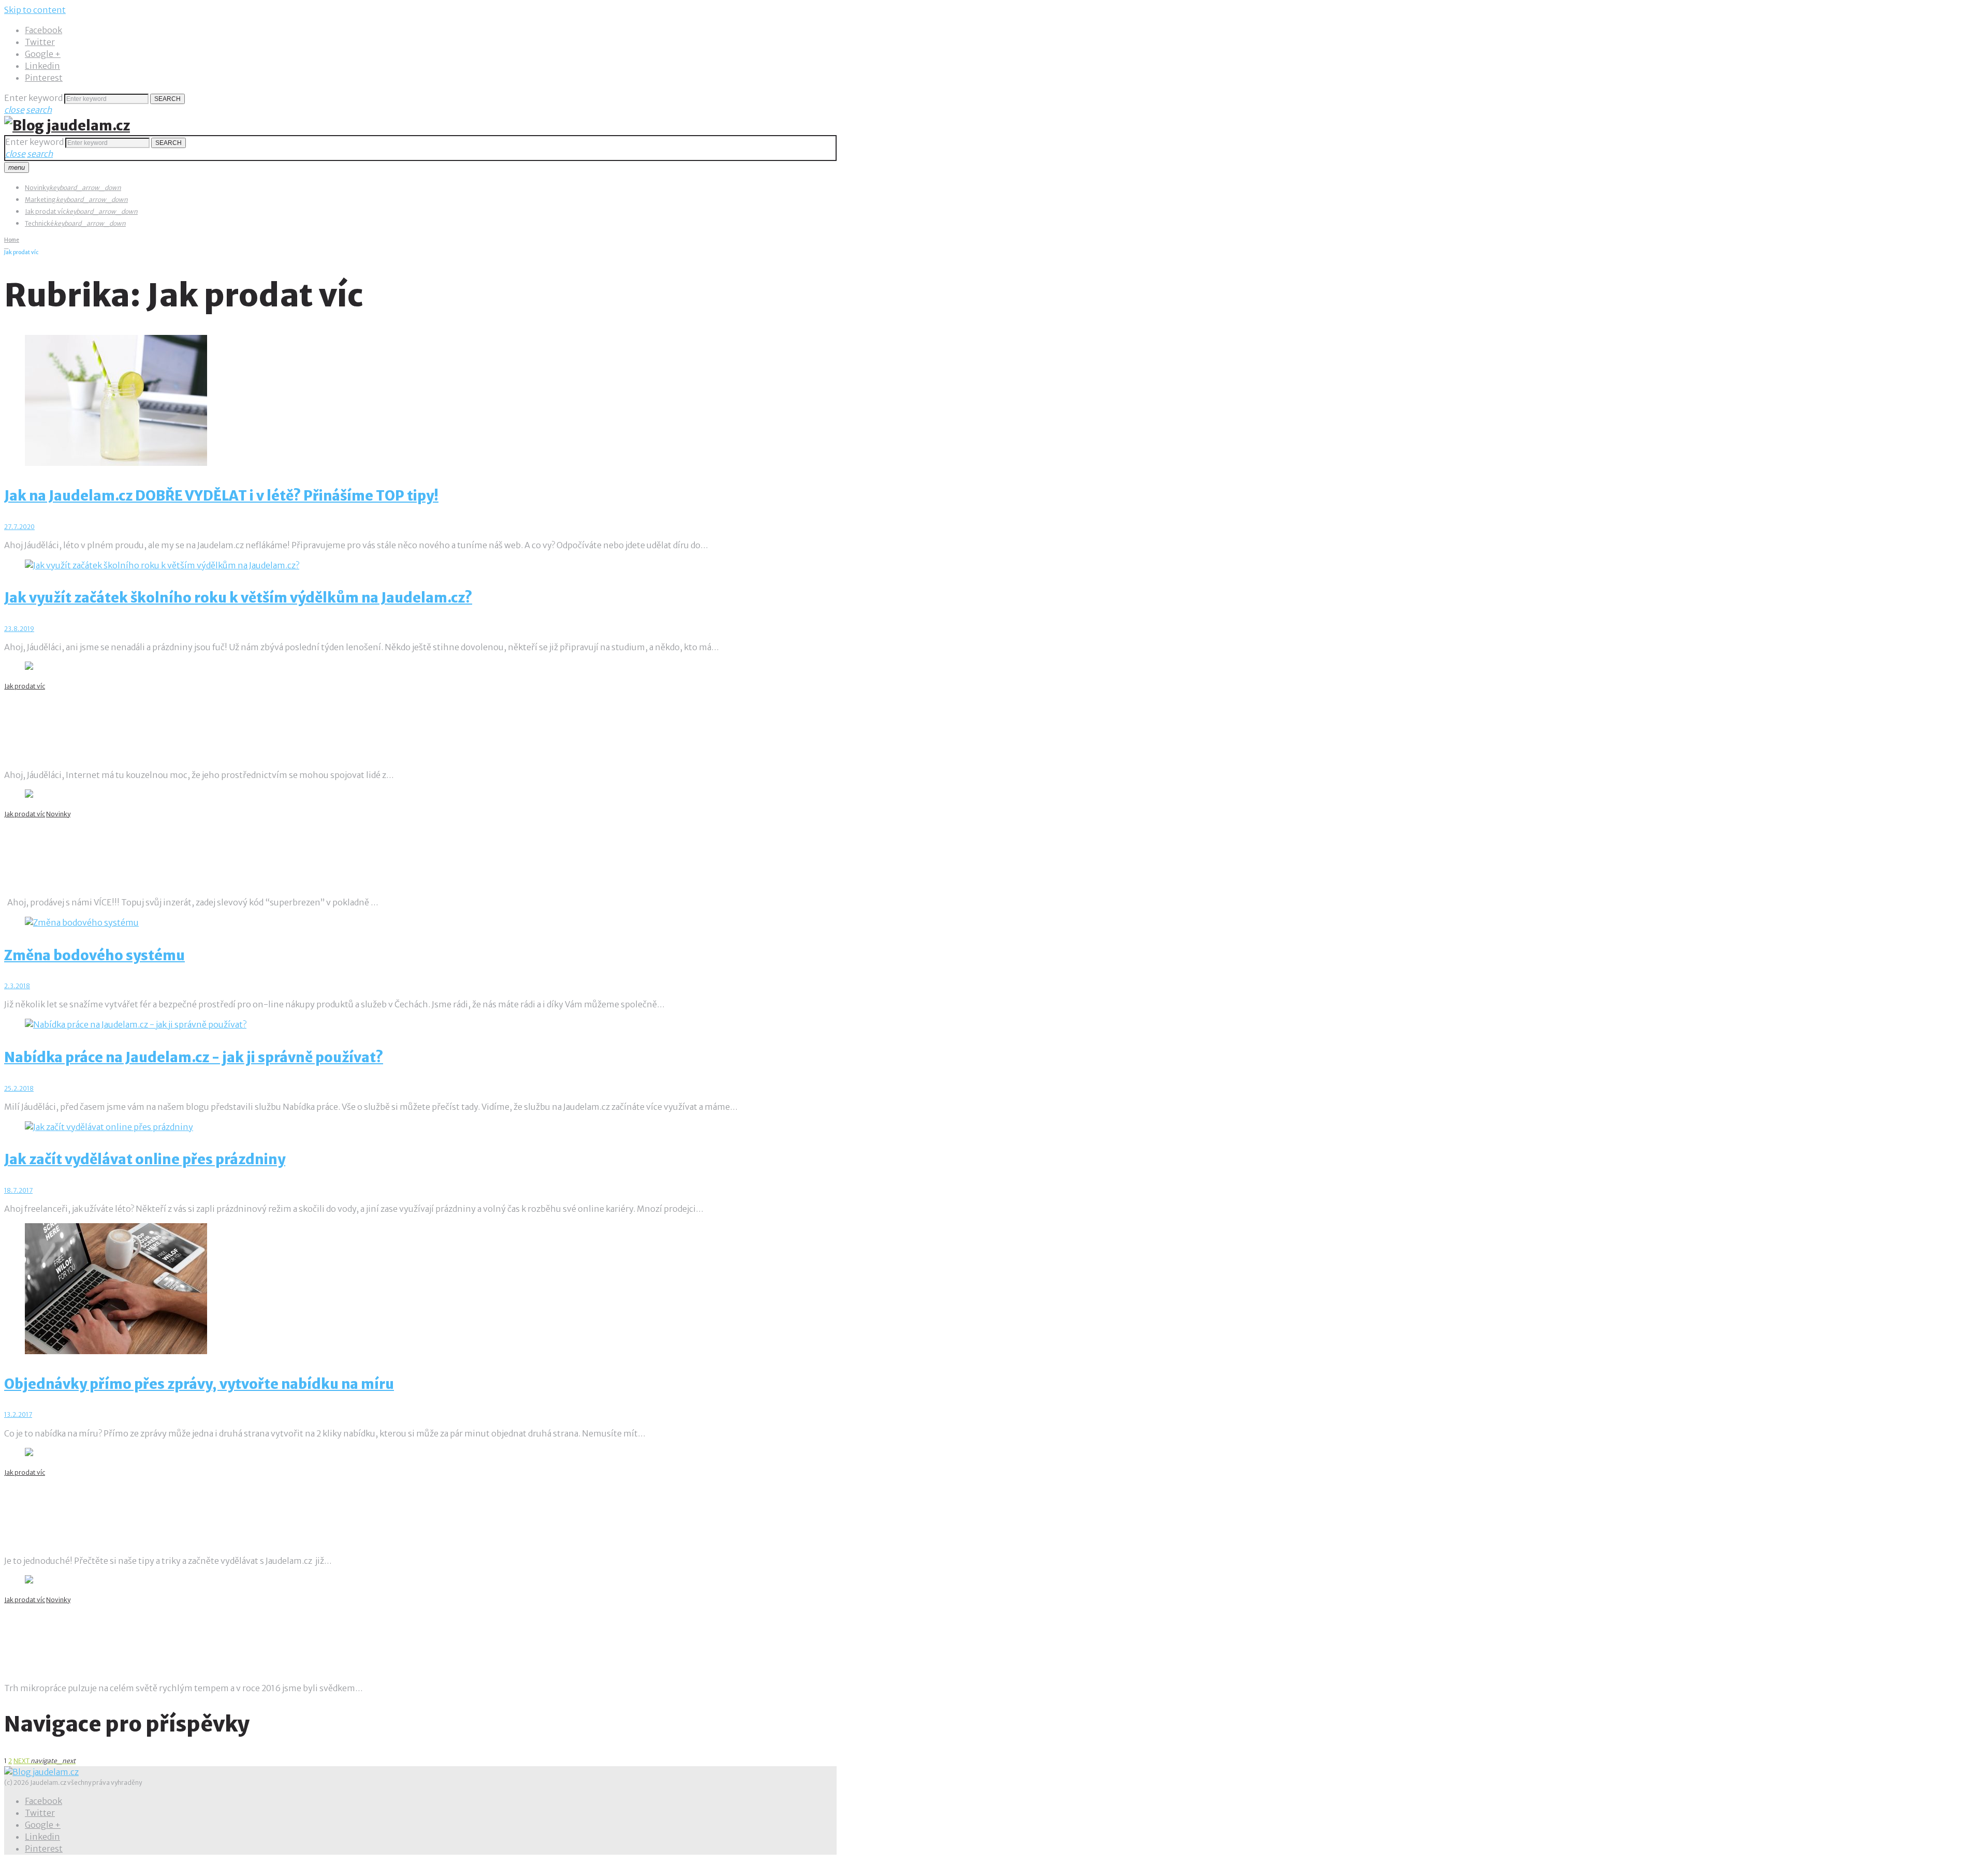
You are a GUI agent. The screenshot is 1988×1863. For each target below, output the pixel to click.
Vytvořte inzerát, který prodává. (131, 1507)
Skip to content (35, 10)
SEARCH (167, 99)
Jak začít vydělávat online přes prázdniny (145, 1159)
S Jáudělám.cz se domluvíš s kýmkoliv (150, 721)
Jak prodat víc (45, 211)
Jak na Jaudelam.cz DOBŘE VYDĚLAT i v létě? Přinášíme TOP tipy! (221, 496)
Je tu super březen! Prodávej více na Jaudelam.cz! (192, 849)
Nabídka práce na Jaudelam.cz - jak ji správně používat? (194, 1057)
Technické (39, 223)
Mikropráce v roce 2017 (94, 1635)
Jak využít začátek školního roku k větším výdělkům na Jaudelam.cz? (238, 598)
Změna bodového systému (94, 955)
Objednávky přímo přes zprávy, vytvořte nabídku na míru (199, 1384)
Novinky (37, 188)
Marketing (40, 200)
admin (45, 756)
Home (12, 240)
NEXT (45, 1761)
